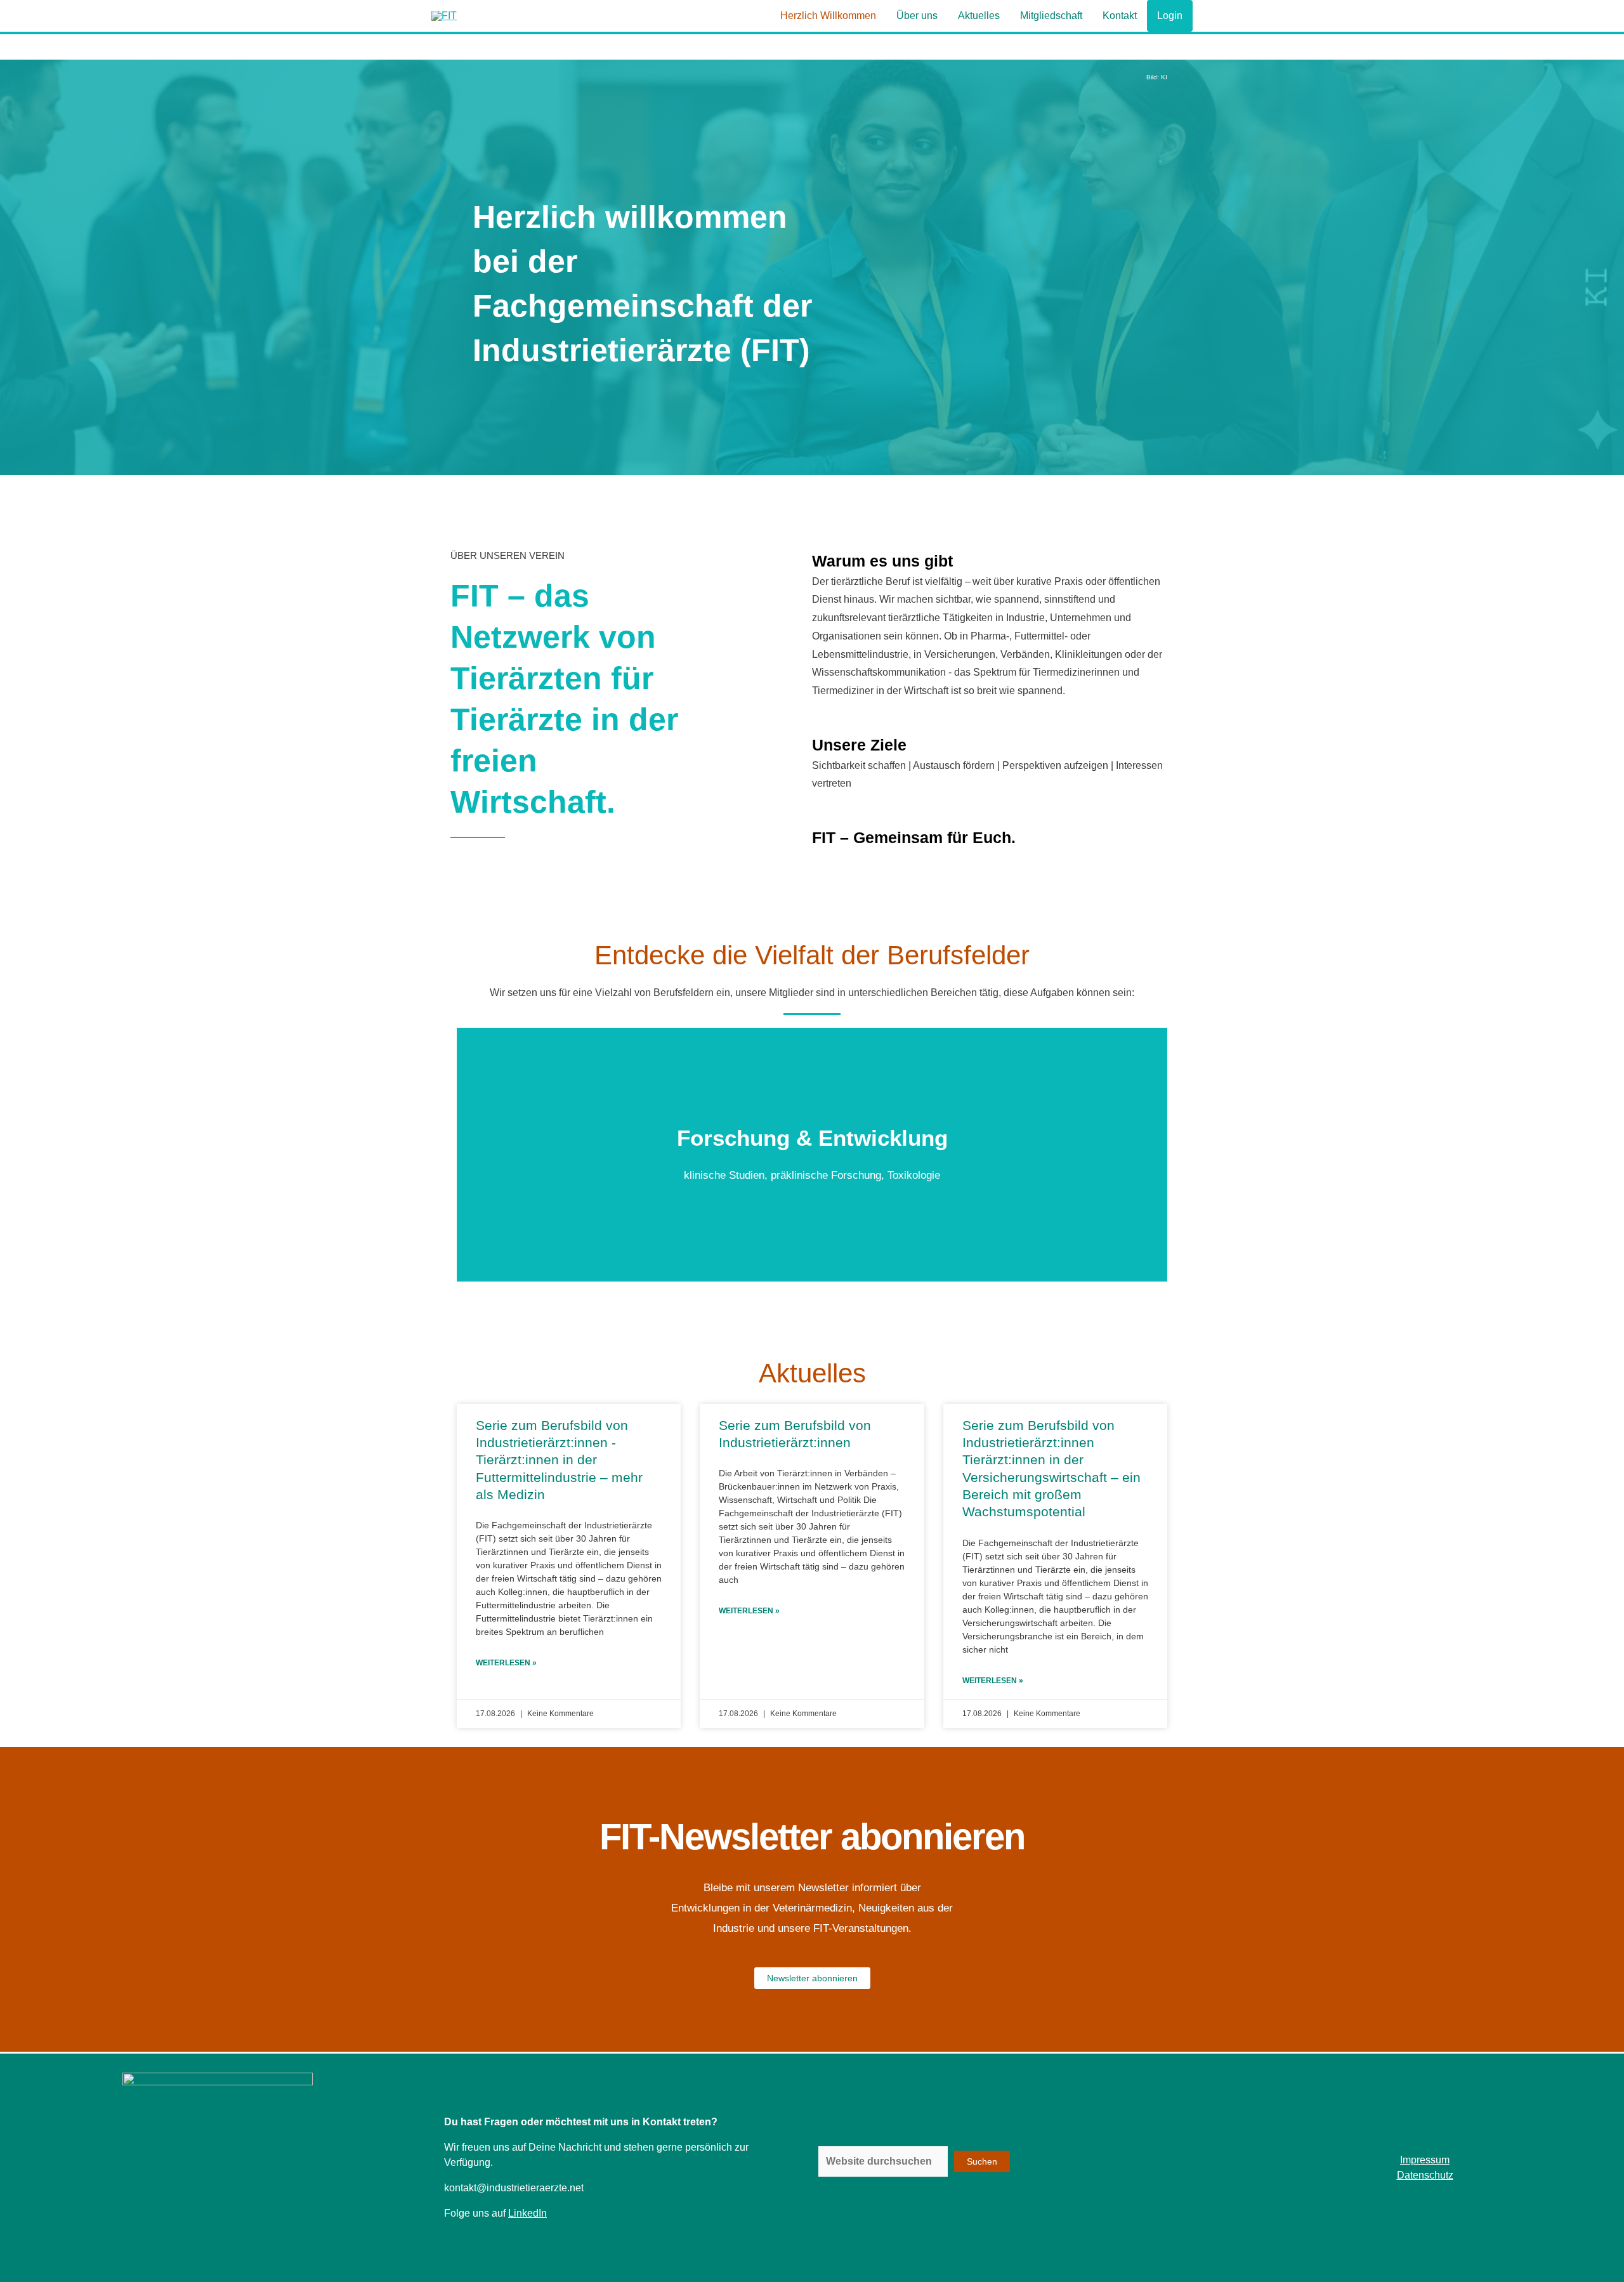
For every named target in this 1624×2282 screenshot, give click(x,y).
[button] (812, 1289)
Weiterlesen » (506, 1663)
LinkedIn (527, 2213)
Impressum (1425, 2160)
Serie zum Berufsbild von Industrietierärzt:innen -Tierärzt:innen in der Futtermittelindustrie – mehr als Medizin (559, 1460)
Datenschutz (1425, 2175)
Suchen (982, 2161)
